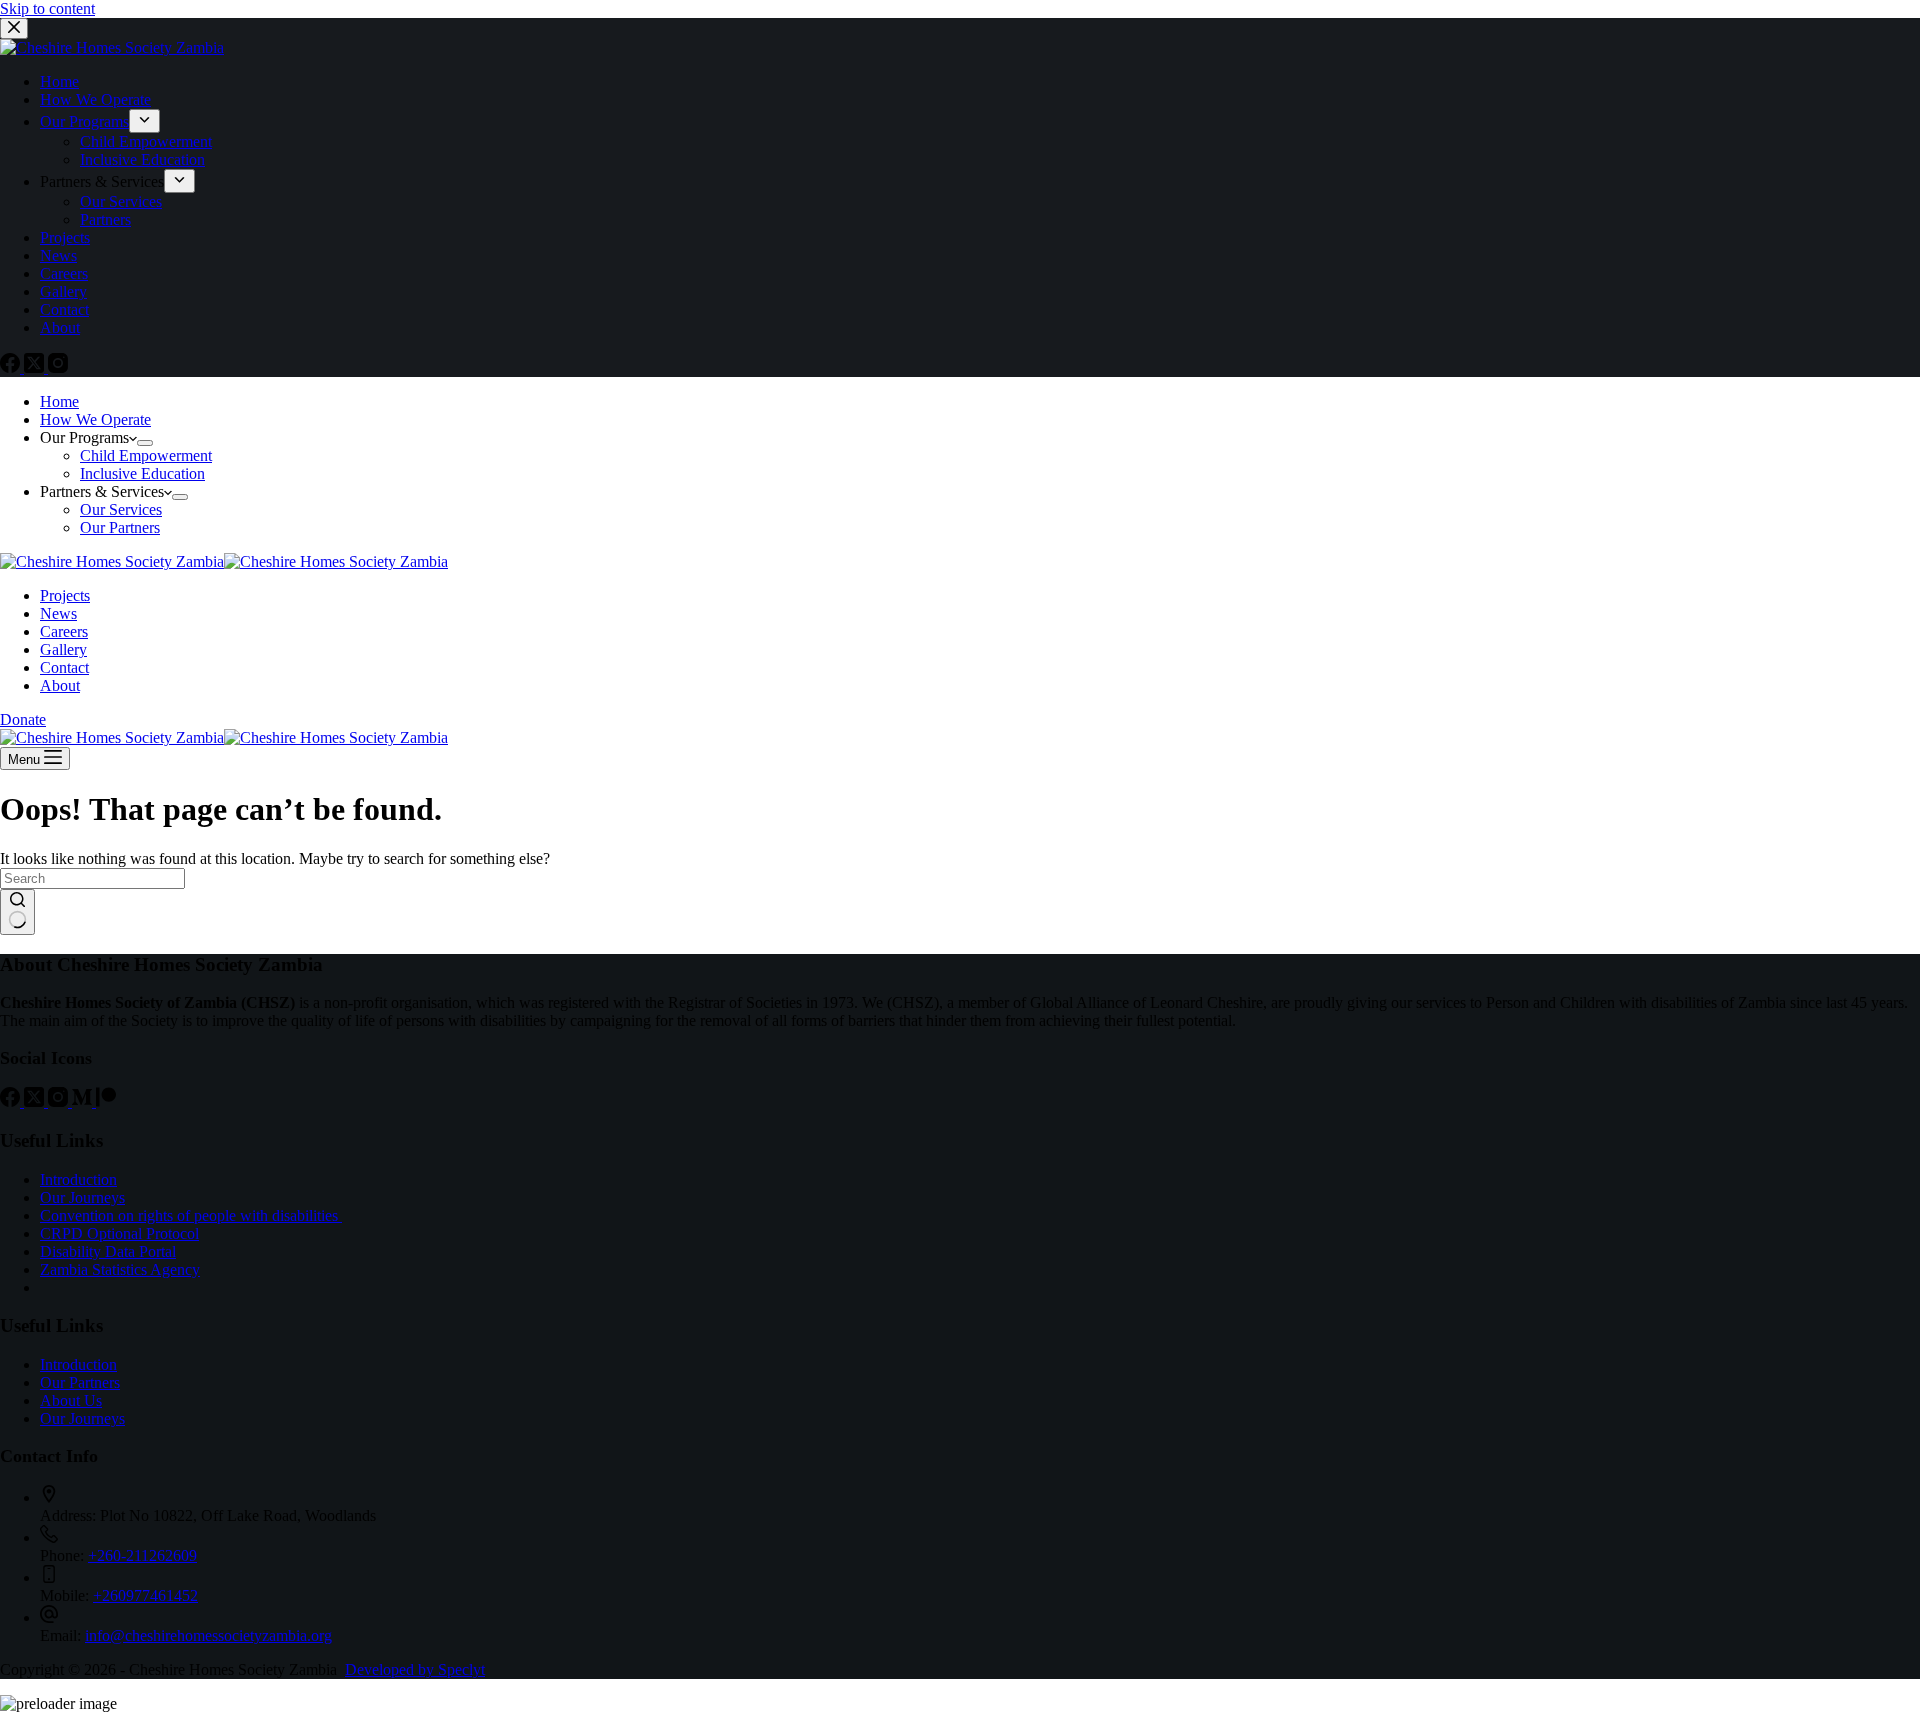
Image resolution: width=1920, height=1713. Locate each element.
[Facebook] (12, 367)
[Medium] (84, 1101)
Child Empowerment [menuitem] (146, 141)
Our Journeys (82, 1197)
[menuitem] (144, 121)
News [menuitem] (58, 255)
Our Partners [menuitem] (120, 527)
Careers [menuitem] (64, 273)
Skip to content (47, 8)
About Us (71, 1400)
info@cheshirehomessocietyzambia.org (208, 1635)
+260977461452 (145, 1595)
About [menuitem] (60, 327)
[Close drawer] (14, 28)
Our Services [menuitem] (121, 201)
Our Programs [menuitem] (84, 121)
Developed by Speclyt (415, 1669)
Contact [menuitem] (64, 309)
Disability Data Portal (108, 1251)
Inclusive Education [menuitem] (142, 159)
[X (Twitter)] (36, 367)
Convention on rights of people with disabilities (191, 1215)
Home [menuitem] (59, 81)
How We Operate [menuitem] (95, 99)
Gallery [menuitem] (63, 291)
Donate (23, 719)
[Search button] (17, 912)
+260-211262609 (142, 1555)
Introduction (78, 1179)
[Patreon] (106, 1101)
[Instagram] (58, 367)
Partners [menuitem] (105, 219)
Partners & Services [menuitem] (102, 181)
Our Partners (80, 1382)
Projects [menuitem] (65, 237)
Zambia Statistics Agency (120, 1269)
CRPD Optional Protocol (119, 1233)
